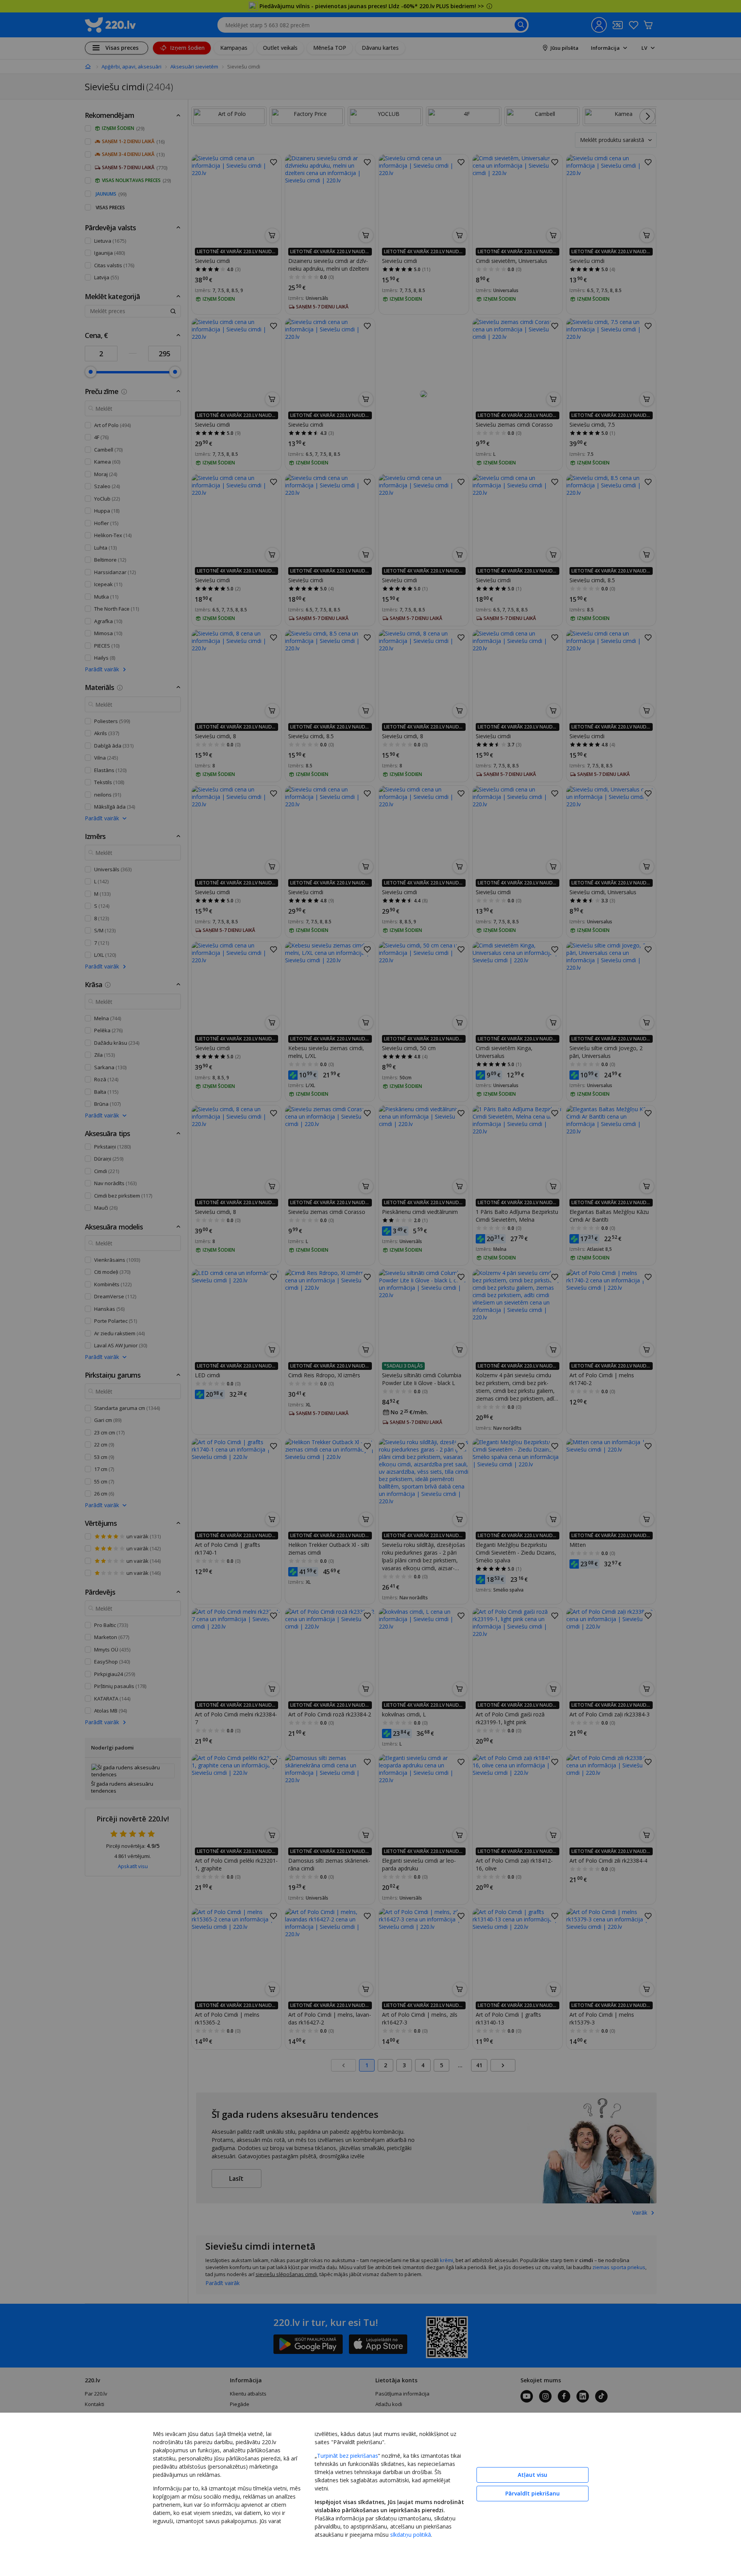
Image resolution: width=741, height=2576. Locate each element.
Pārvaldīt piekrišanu (533, 2493)
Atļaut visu (533, 2475)
